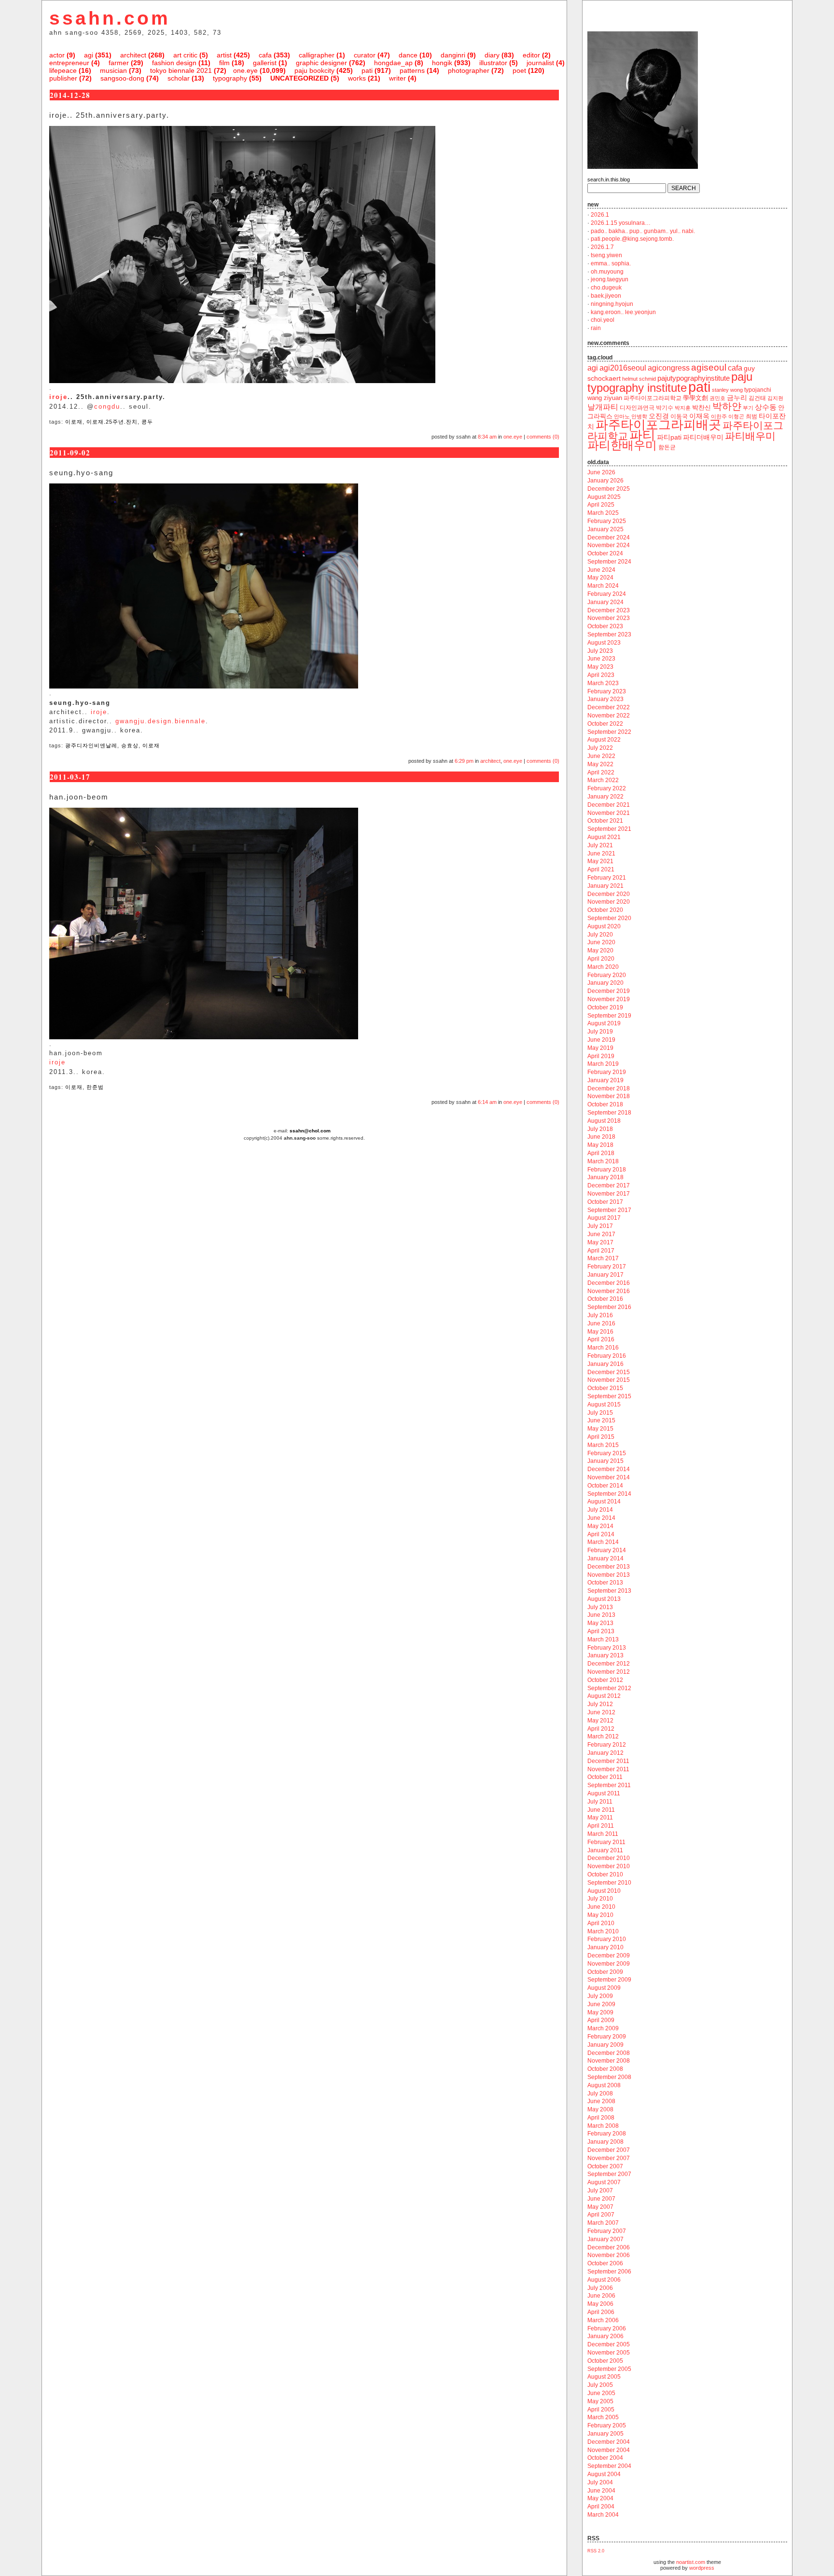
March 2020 (603, 967)
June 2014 (601, 1518)
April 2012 (601, 1729)
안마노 (622, 416)
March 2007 (603, 2223)
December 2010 (609, 1858)
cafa (265, 55)
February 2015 (607, 1453)
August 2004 (604, 2474)
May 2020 (600, 951)
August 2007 (604, 2182)
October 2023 (605, 626)
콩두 (147, 422)
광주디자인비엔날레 (91, 745)
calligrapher (317, 55)
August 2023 (604, 643)
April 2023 (601, 675)
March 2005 (603, 2417)
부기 (748, 408)
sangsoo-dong (122, 78)
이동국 (679, 416)
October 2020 (605, 910)
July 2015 (600, 1413)
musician (113, 70)
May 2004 (600, 2498)
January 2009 (605, 2045)
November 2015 (609, 1380)
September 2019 (609, 1016)
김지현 (775, 398)
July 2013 (600, 1607)
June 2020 (601, 942)
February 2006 (607, 2328)
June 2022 (601, 756)
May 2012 (600, 1721)
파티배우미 (750, 436)
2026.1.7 (602, 247)
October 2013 (605, 1583)
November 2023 (609, 618)
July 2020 (600, 935)
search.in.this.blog (609, 179)
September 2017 (609, 1210)
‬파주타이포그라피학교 (653, 398)
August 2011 (604, 1793)
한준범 (95, 1087)
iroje (58, 397)
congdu (107, 406)
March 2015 (603, 1445)
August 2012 (604, 1696)
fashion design (174, 63)
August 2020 (604, 926)
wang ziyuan (605, 398)
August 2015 (604, 1405)
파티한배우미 (622, 445)
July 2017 (600, 1226)
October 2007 (605, 2166)
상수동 (766, 407)
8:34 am (487, 437)
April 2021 (601, 869)
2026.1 (600, 215)
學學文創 (695, 398)
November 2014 (609, 1477)
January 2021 (605, 886)
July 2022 (600, 748)
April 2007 (601, 2215)
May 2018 (600, 1145)
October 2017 (605, 1202)
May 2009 (600, 2012)
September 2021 (609, 829)
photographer (469, 70)
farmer (119, 63)
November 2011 (608, 1769)
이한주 (719, 416)
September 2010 (609, 1883)
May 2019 (600, 1048)
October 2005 (605, 2361)
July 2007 (600, 2190)
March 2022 (603, 780)
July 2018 (600, 1129)
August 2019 (604, 1023)
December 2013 (609, 1567)
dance (408, 55)
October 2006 (605, 2263)
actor (57, 55)
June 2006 (601, 2296)
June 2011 (601, 1810)
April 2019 (601, 1056)
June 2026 (601, 472)
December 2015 (609, 1372)
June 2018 (601, 1137)
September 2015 (609, 1396)
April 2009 (601, 2020)
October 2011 (605, 1777)
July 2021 (600, 845)
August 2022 (604, 740)
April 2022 (601, 772)
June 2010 (601, 1907)
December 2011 (608, 1761)
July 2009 (600, 1996)
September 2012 (609, 1688)
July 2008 (600, 2094)
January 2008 (605, 2142)
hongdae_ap (393, 63)
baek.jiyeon (606, 296)
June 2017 (601, 1234)
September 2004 (609, 2466)
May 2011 (600, 1818)
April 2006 (601, 2312)
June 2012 (601, 1712)
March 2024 (603, 586)
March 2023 (603, 683)
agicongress (669, 368)
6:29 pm (464, 761)
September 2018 (609, 1113)
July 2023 (600, 651)
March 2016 (603, 1348)
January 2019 (605, 1080)
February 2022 (607, 788)
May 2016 (600, 1332)
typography (230, 78)
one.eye (245, 70)
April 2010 (601, 1923)
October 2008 (605, 2069)
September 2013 (609, 1591)
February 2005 (607, 2425)
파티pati (669, 437)
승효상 (130, 745)
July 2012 (600, 1704)
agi (89, 55)
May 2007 (600, 2207)
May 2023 (600, 667)
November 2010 (609, 1866)
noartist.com (691, 2562)
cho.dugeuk (606, 288)
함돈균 (667, 447)
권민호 (717, 398)
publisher (63, 78)
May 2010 (600, 1915)
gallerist (265, 63)
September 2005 (609, 2369)
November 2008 (609, 2061)
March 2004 (603, 2515)
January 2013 (605, 1655)
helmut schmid (639, 379)
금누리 (737, 398)
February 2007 (607, 2231)
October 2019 (605, 1007)
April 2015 (601, 1437)
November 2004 (609, 2450)
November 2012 (609, 1672)
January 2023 (605, 699)
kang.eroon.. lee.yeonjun (623, 312)
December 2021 (609, 805)
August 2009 (604, 1988)
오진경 (659, 416)
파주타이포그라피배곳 (658, 425)
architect (133, 55)
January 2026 (605, 481)
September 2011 (609, 1785)
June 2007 (601, 2199)
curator (365, 55)
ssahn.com (110, 18)
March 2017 (603, 1258)
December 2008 (609, 2053)
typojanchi (758, 390)
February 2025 (607, 521)
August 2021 (604, 837)
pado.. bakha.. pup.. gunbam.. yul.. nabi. (643, 231)
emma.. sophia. (611, 263)
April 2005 (601, 2410)
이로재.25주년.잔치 (112, 422)
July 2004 (600, 2482)
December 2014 (609, 1469)
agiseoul (709, 367)
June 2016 (601, 1323)
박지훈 (683, 408)
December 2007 (609, 2150)
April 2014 (601, 1534)
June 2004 (601, 2491)
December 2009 (609, 1956)
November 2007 (609, 2158)
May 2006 (600, 2304)
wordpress (702, 2568)
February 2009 (607, 2037)
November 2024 (609, 545)
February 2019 (607, 1072)
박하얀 (727, 406)
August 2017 (604, 1218)
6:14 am (487, 1102)
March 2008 (603, 2126)
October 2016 (605, 1299)
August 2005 (604, 2377)
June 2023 (601, 659)
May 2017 (600, 1242)
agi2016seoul (623, 368)
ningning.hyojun (612, 304)
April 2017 (601, 1251)
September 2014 (609, 1494)
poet (519, 70)
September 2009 (609, 1980)
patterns (412, 70)
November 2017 (609, 1194)
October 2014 (605, 1486)
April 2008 (601, 2118)
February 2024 (607, 594)
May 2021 (600, 861)
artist (224, 55)
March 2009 (603, 2028)
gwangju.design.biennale (160, 721)
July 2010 (600, 1899)
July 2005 (600, 2385)
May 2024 (600, 578)
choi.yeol (603, 320)
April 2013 (601, 1631)
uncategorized (299, 78)
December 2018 (609, 1088)
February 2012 (607, 1745)
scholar (179, 78)
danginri (453, 55)
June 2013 (601, 1615)
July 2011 (600, 1802)
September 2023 (609, 634)
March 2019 (603, 1064)
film (224, 63)
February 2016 (607, 1356)
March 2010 (603, 1931)
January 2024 (605, 602)
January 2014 (605, 1558)
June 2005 (601, 2393)
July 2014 (600, 1510)
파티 (642, 435)
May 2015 (600, 1429)
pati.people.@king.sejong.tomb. (632, 239)
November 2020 (609, 902)
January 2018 (605, 1177)
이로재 (74, 422)
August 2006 (604, 2280)
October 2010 (605, 1874)
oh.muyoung (607, 272)
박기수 (665, 408)
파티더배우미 (703, 437)
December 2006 (609, 2247)
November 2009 (609, 1964)
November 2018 (609, 1096)
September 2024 (609, 562)
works (357, 78)
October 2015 (605, 1388)
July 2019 (600, 1032)
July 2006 (600, 2288)
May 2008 (600, 2109)
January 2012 (605, 1753)
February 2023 (607, 691)
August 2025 (604, 497)
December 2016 (609, 1283)
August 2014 (604, 1502)
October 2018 (605, 1104)
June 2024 (601, 570)
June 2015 (601, 1420)
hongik (442, 63)
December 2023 (609, 610)
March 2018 (603, 1161)
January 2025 (605, 529)
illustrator (493, 63)
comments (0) (543, 437)
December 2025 (609, 489)
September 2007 (609, 2174)
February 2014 (607, 1550)
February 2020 (607, 975)
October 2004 (605, 2458)
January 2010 (605, 1947)
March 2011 (603, 1834)
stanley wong (727, 390)
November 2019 (609, 999)
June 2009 (601, 2004)
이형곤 (736, 416)
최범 (751, 416)
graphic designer (321, 63)
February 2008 (607, 2134)
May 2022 (600, 764)
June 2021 (601, 854)
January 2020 (605, 983)
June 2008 (601, 2101)
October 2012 (605, 1680)
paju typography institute (670, 382)
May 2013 (600, 1623)
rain (596, 328)
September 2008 (609, 2077)
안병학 (639, 416)
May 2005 (600, 2401)
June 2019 (601, 1040)
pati (367, 70)
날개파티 (603, 407)
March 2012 (603, 1736)
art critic (185, 55)
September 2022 (609, 732)
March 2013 (603, 1639)
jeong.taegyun (610, 279)
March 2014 (603, 1542)
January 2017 (605, 1275)
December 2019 (609, 991)
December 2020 (609, 894)
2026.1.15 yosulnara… (621, 223)
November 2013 (609, 1575)
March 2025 (603, 513)
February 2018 (607, 1170)
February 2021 (607, 878)
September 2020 (609, 918)
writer (397, 78)
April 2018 (601, 1153)
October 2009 (605, 1972)
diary (492, 55)
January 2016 (605, 1364)
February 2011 (606, 1842)
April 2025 (601, 505)
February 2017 (607, 1267)
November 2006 (609, 2255)
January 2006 (605, 2336)
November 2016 (609, 1291)
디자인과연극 (637, 407)
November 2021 (609, 813)
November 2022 (609, 716)
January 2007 (605, 2239)
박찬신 (702, 407)
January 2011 (605, 1850)
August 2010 (604, 1891)
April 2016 (601, 1339)
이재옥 (699, 416)
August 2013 (604, 1599)
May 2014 (600, 1526)
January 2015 (605, 1461)
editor (531, 55)
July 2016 (600, 1315)
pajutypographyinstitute (694, 378)
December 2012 (609, 1664)
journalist (540, 63)
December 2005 (609, 2344)
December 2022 (609, 707)
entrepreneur (69, 63)
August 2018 (604, 1121)
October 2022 (605, 724)
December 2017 (609, 1185)
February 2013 (607, 1648)
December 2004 (609, 2442)
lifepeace (63, 70)
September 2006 (609, 2272)
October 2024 (605, 553)
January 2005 (605, 2434)
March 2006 (603, 2320)
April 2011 (601, 1826)
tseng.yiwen (606, 255)
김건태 (757, 398)
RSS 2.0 (596, 2551)
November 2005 (609, 2353)
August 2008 (604, 2085)
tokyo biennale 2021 (181, 70)
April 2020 (601, 959)
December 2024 (609, 537)
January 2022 (605, 797)
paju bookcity (314, 70)
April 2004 (601, 2507)
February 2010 (607, 1939)
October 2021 (605, 821)
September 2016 (609, 1307)
